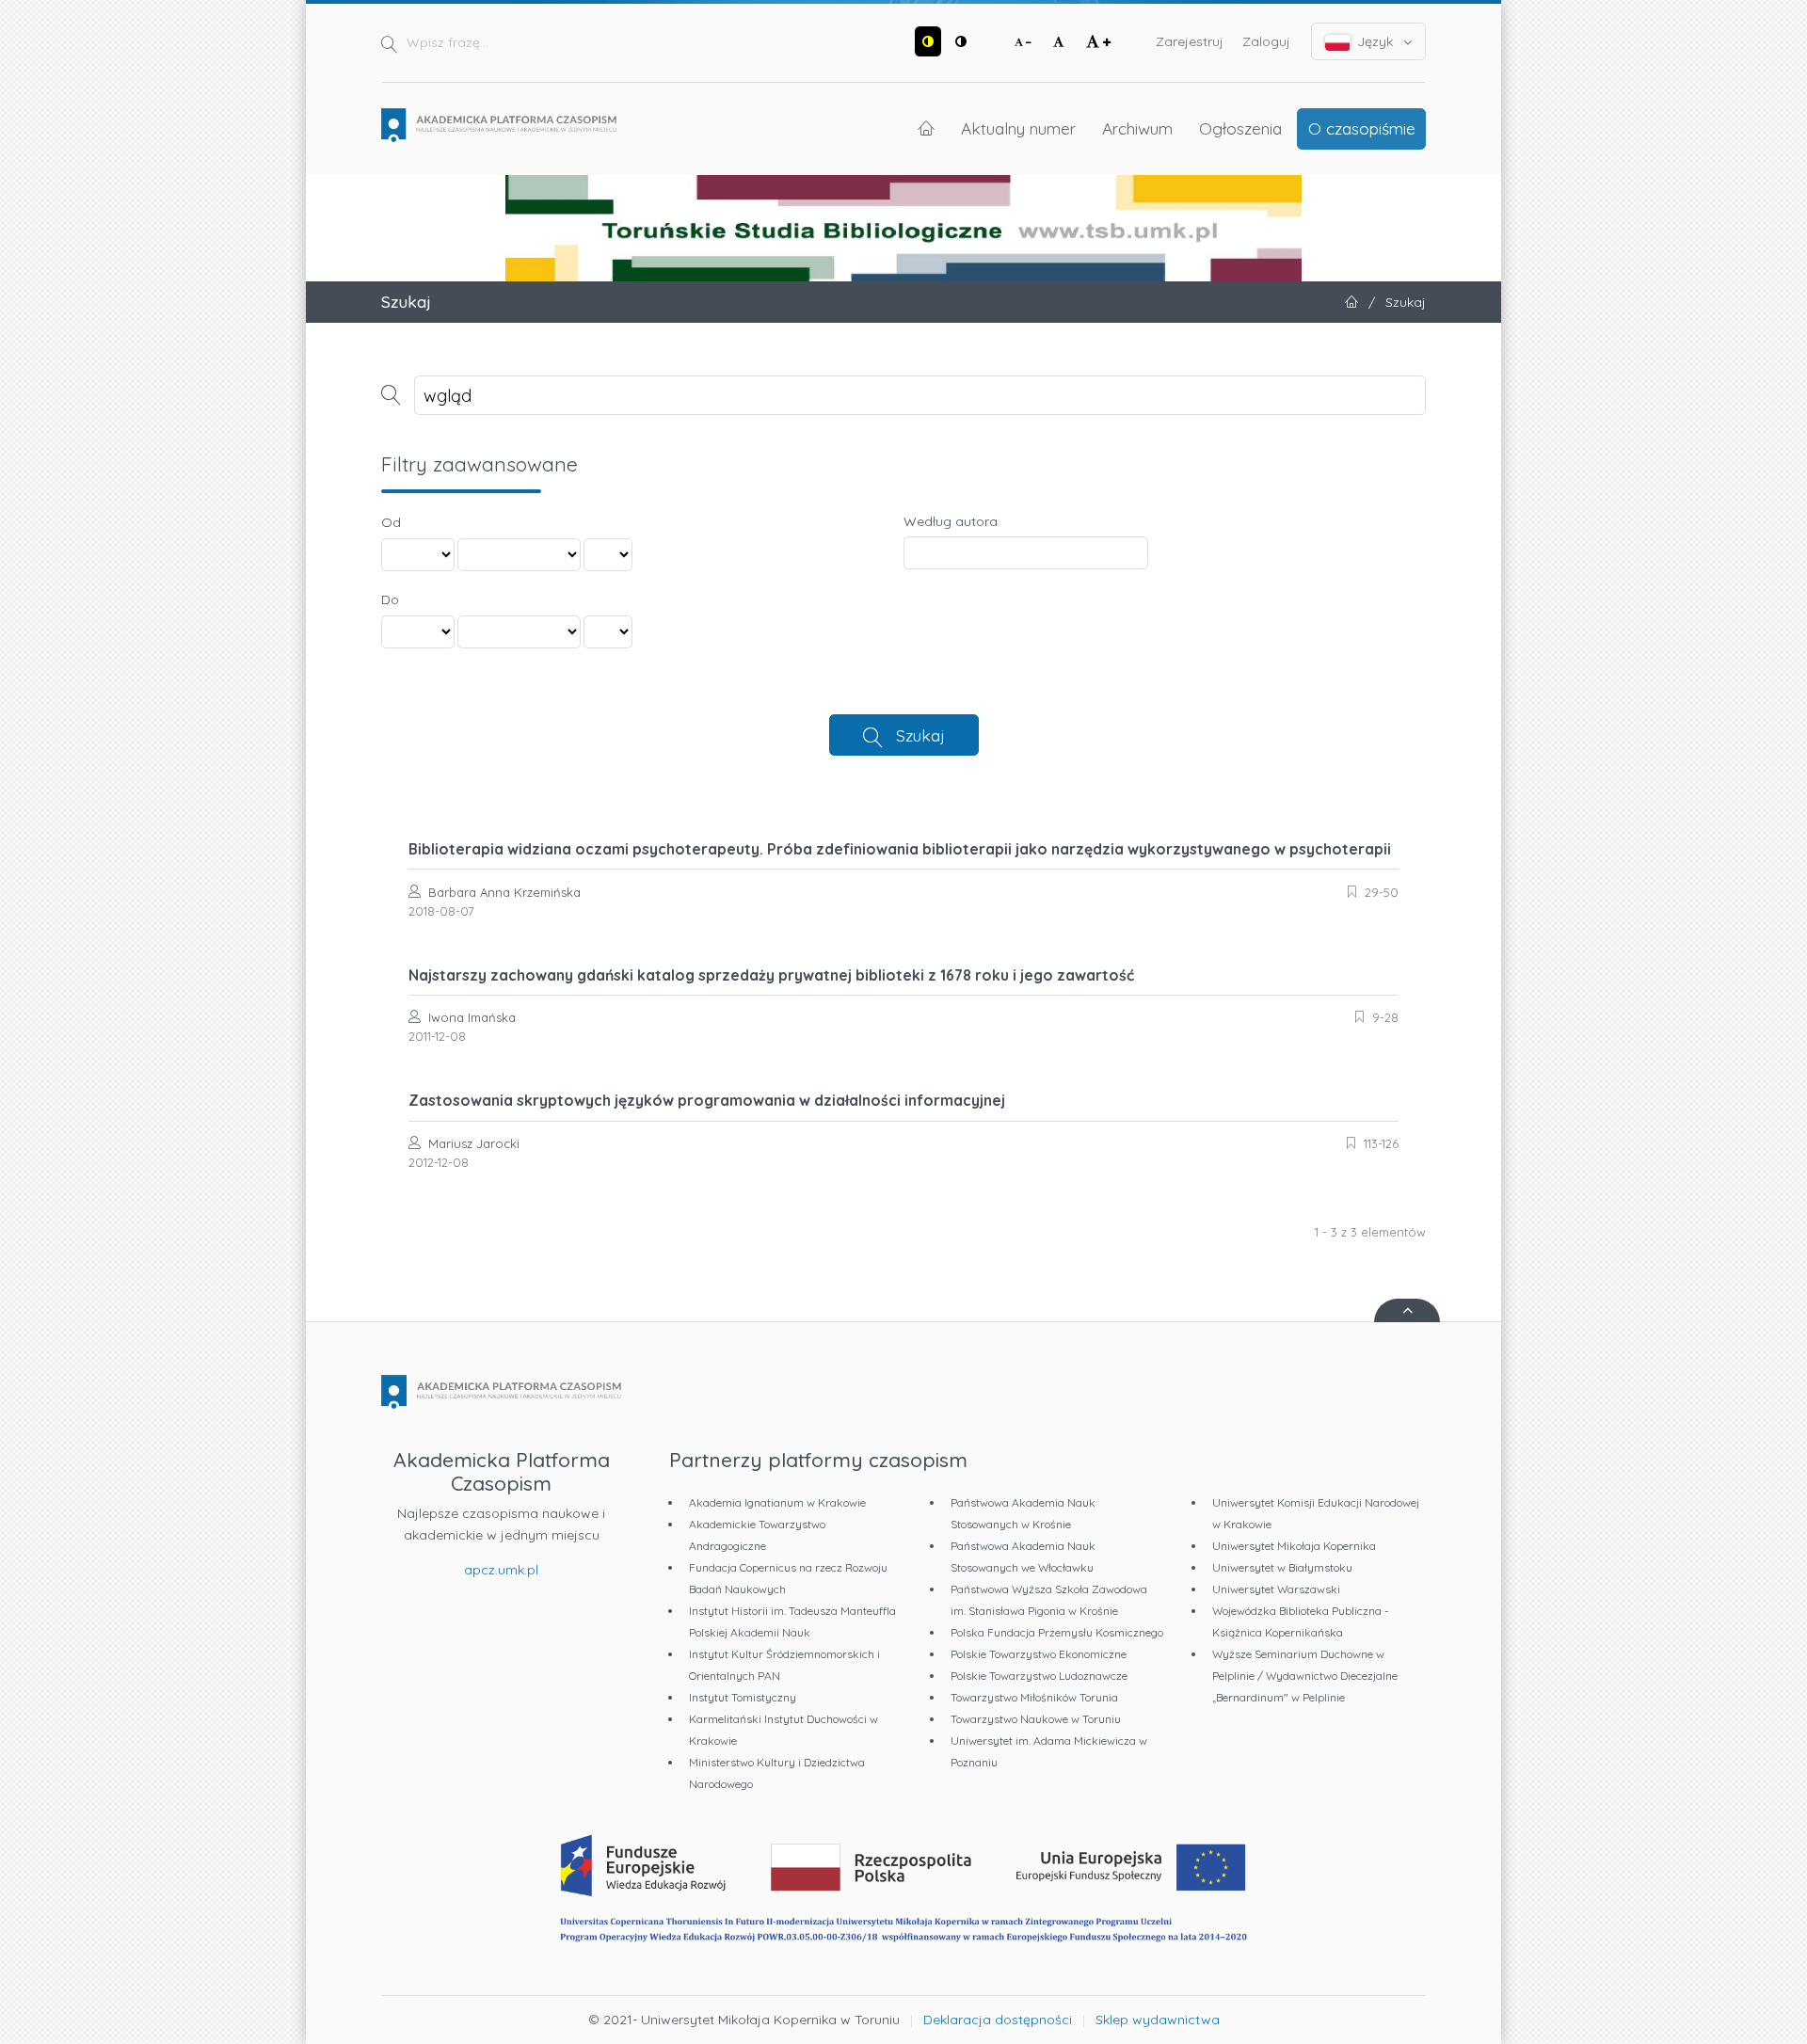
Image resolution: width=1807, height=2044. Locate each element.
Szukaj (920, 735)
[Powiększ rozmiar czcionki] (1098, 41)
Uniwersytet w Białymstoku (1282, 1567)
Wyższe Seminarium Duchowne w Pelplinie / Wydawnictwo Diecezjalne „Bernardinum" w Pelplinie (1305, 1676)
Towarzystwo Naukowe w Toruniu (1036, 1719)
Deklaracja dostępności (998, 2020)
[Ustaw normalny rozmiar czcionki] (1059, 41)
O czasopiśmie (1362, 128)
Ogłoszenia (1240, 128)
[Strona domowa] (499, 125)
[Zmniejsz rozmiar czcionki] (1023, 41)
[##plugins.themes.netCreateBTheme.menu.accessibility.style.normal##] (961, 41)
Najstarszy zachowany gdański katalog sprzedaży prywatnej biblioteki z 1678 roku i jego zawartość (771, 975)
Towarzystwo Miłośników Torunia (1034, 1697)
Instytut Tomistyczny (743, 1697)
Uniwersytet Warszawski (1276, 1589)
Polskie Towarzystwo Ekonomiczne (1039, 1654)
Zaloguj (1266, 41)
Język (1375, 41)
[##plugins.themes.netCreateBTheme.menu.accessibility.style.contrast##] (928, 41)
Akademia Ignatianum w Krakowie (777, 1502)
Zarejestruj (1190, 41)
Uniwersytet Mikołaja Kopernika (1294, 1546)
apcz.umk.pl (501, 1570)
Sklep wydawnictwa (1158, 2020)
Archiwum (1137, 128)
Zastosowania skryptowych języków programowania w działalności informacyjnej (707, 1100)
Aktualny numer (1018, 128)
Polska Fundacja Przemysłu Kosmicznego (1057, 1632)
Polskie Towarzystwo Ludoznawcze (1039, 1676)
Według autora (951, 521)
